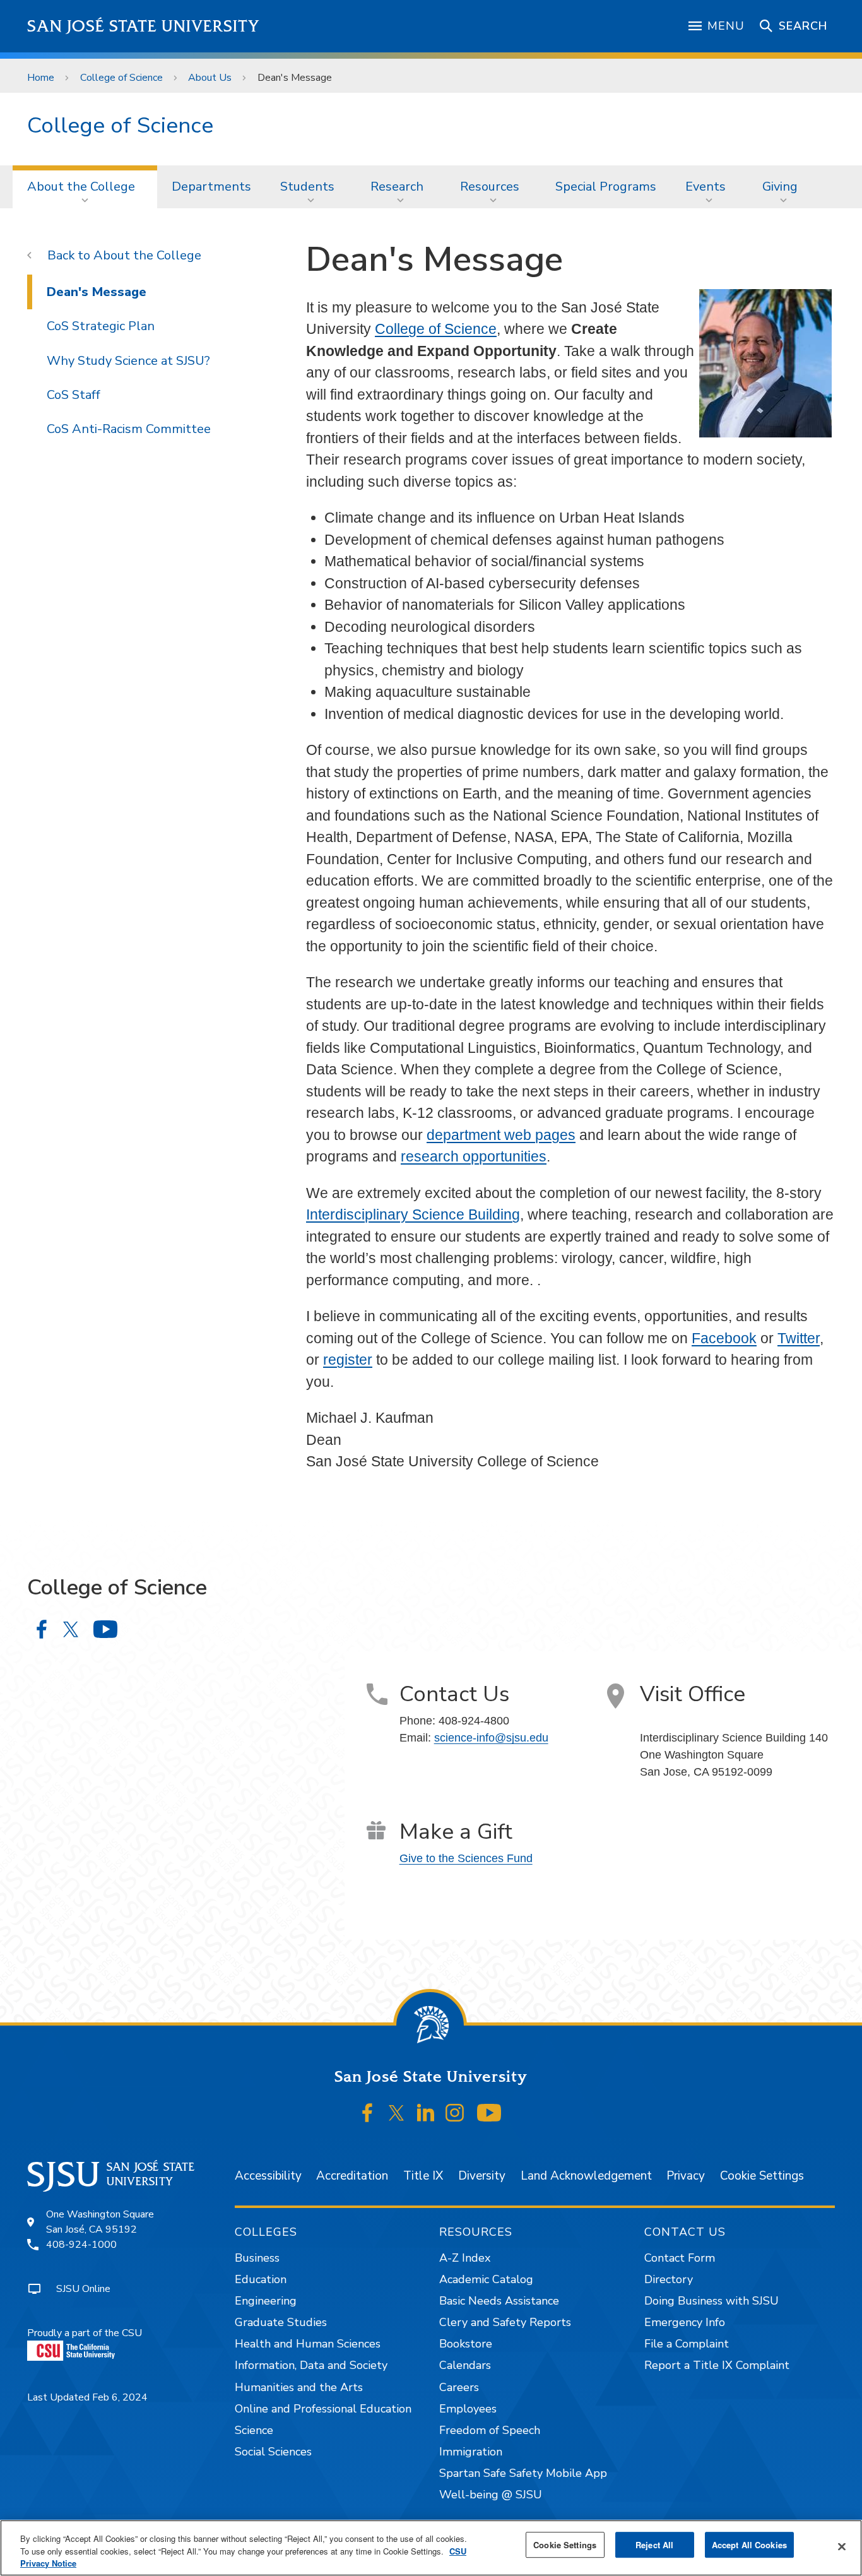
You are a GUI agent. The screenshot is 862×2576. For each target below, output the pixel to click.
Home (41, 78)
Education (261, 2279)
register (348, 1360)
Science (254, 2430)
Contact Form (680, 2258)
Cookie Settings (762, 2176)
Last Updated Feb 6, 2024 (87, 2397)
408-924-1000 (81, 2245)
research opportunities (474, 1156)
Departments (211, 187)
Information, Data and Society (311, 2365)
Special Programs (606, 187)
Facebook (724, 1338)
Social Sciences (273, 2452)
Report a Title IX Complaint (717, 2365)
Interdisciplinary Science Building (413, 1214)
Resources (490, 187)
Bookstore (466, 2344)
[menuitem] (85, 187)
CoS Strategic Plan (101, 326)
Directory (669, 2279)
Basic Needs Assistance (499, 2301)
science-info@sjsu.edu (491, 1738)
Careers (459, 2387)
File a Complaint (687, 2344)
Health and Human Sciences (308, 2344)
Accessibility (268, 2176)
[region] (431, 2548)
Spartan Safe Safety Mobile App (523, 2473)
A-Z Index (465, 2258)
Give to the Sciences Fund (466, 1858)
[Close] (842, 2546)
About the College (81, 187)
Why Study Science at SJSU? (128, 361)
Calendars (465, 2365)
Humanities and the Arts (299, 2387)
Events (706, 187)
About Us (210, 78)
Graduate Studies (281, 2322)
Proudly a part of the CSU (85, 2333)
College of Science (121, 78)
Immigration (471, 2452)
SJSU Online (83, 2289)
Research (397, 187)
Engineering (266, 2301)
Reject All (654, 2545)
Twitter (799, 1338)
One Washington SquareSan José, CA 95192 (100, 2222)
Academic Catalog (486, 2279)
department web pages (501, 1135)
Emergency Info (685, 2322)
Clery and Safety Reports (505, 2322)
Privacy (686, 2176)
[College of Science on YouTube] (105, 1629)
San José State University (144, 26)
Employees (468, 2409)
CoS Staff (74, 395)
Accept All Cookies (749, 2545)
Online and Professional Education (323, 2409)
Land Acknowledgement (586, 2176)
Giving (780, 187)
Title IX (423, 2176)
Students (307, 187)
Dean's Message (97, 292)
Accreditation (352, 2176)
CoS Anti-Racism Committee (129, 429)
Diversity (482, 2176)
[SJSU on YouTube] (489, 2113)
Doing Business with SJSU (711, 2301)
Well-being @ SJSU (491, 2495)
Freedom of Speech (490, 2430)
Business (257, 2258)
